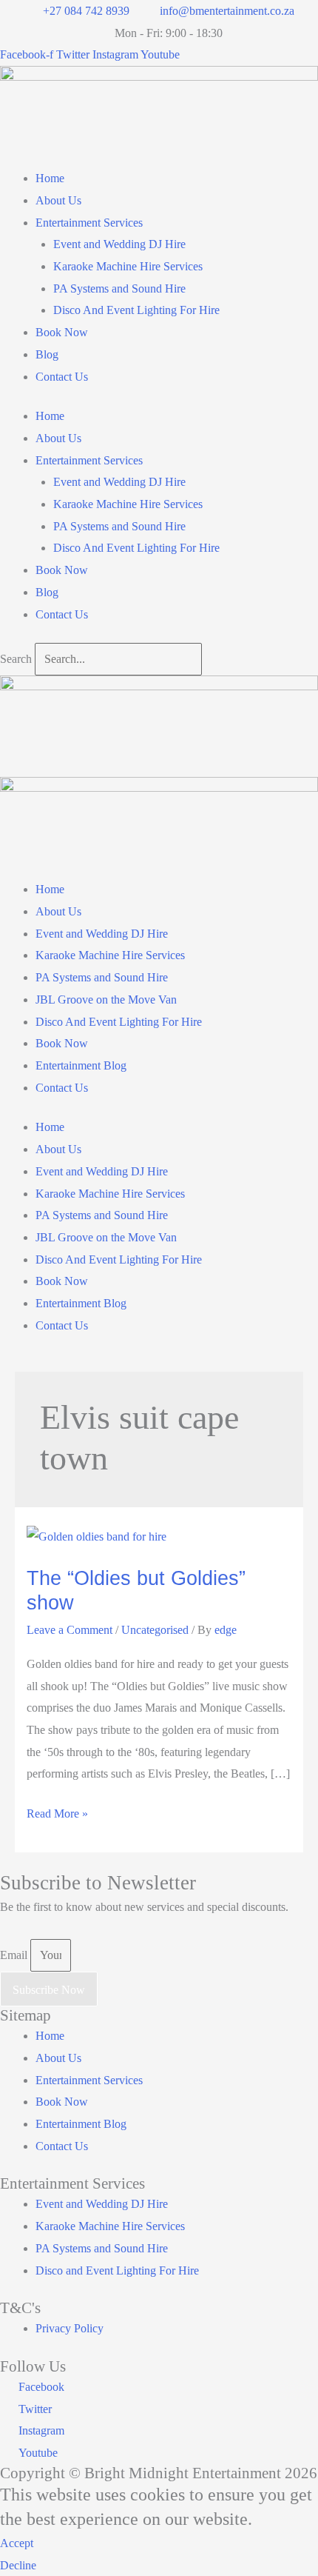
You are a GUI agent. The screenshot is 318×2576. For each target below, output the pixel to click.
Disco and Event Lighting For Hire (117, 2270)
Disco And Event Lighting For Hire (136, 310)
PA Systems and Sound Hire (119, 288)
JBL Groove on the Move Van (106, 1000)
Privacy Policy (70, 2328)
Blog (47, 354)
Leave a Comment (70, 1630)
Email (15, 1955)
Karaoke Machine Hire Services (128, 266)
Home (50, 178)
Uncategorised (155, 1630)
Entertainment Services (89, 223)
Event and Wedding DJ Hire (119, 244)
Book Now (62, 332)
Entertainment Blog (81, 1065)
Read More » (57, 1816)
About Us (58, 200)
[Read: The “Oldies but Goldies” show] (97, 1536)
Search (16, 659)
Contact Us (62, 377)
